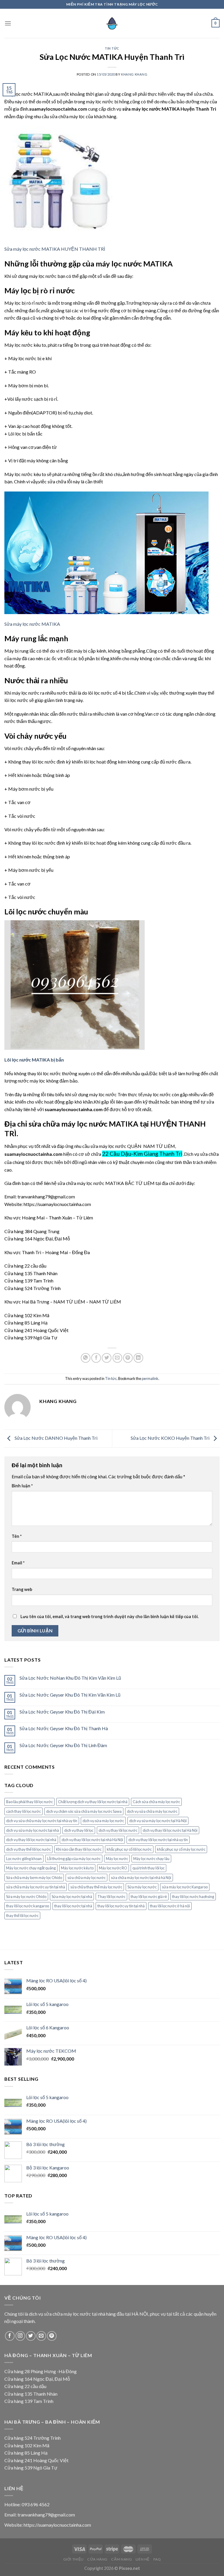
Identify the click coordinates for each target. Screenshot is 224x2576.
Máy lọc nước (117, 1859)
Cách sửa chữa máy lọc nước (156, 1802)
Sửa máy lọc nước (142, 1887)
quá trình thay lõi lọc (148, 1868)
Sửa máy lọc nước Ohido (26, 1897)
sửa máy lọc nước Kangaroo (185, 1887)
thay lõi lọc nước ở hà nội (170, 1906)
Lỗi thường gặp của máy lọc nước (74, 1859)
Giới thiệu (73, 2559)
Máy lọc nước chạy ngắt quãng (31, 1868)
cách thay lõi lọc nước (23, 1811)
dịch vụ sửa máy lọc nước (103, 1821)
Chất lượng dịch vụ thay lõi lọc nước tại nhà (93, 1802)
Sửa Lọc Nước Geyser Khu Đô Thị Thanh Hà (64, 1728)
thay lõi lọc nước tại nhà (73, 1906)
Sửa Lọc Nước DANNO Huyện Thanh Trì (56, 1438)
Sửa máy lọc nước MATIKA (32, 624)
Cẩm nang (121, 2559)
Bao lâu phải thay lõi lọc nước (29, 1802)
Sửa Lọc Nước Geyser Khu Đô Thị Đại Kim (62, 1712)
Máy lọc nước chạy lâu (151, 1859)
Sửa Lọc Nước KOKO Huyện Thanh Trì (170, 1438)
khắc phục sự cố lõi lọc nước (129, 1849)
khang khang (134, 74)
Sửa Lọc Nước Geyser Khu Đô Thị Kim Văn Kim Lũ (70, 1695)
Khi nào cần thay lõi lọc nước (79, 1849)
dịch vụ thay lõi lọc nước (118, 1830)
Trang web (22, 1589)
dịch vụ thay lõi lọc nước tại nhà (31, 1840)
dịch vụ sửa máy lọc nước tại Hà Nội (158, 1821)
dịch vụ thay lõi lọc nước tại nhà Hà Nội (92, 1840)
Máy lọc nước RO (113, 1868)
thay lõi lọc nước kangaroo (28, 1906)
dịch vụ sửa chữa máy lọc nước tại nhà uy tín (42, 1821)
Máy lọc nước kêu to (77, 1868)
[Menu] (8, 23)
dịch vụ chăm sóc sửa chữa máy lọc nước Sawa (84, 1811)
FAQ (157, 2559)
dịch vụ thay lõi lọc (79, 1830)
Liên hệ (143, 2559)
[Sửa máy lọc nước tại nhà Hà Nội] (112, 23)
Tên (17, 1536)
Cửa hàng (97, 2559)
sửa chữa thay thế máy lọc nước (96, 1887)
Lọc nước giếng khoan (24, 1859)
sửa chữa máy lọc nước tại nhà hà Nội (141, 1878)
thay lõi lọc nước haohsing (193, 1897)
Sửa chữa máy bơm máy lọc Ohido (34, 1878)
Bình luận (22, 1486)
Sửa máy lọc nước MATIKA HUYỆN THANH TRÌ (55, 249)
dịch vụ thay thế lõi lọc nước (28, 1849)
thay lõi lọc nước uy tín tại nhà (121, 1906)
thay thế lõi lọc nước (22, 1916)
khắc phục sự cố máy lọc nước (181, 1849)
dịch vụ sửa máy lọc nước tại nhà (33, 1830)
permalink (150, 1378)
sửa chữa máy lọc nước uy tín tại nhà (36, 1887)
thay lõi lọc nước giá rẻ (149, 1897)
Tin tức (112, 48)
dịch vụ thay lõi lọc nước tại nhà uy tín (158, 1840)
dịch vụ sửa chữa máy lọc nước (152, 1811)
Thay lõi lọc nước (111, 1897)
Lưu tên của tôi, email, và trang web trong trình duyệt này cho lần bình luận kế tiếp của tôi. (110, 1616)
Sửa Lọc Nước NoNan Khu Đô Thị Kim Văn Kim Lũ (70, 1678)
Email (18, 1563)
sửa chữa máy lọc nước (86, 1878)
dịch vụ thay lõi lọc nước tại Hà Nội (170, 1830)
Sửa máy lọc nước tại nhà (72, 1897)
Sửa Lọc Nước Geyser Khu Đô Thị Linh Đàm (63, 1745)
